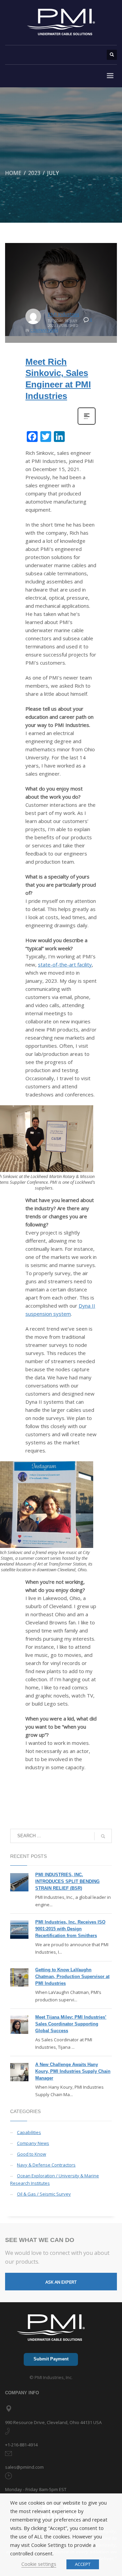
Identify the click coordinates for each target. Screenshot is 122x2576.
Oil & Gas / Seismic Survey (44, 2194)
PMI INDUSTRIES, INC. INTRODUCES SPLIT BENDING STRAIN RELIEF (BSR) (67, 1881)
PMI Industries (64, 314)
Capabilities (29, 2132)
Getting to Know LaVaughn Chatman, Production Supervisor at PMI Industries (72, 1977)
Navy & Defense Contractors (46, 2165)
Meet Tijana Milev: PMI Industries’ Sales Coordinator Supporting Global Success (71, 2024)
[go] (103, 1836)
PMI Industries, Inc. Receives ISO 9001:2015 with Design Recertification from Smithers (70, 1929)
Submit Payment (51, 2359)
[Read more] (87, 424)
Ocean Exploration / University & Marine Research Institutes (55, 2179)
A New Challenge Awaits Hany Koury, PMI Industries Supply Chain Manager (73, 2071)
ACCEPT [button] (83, 2564)
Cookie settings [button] (39, 2564)
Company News (44, 330)
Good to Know (32, 2154)
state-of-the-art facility (65, 964)
